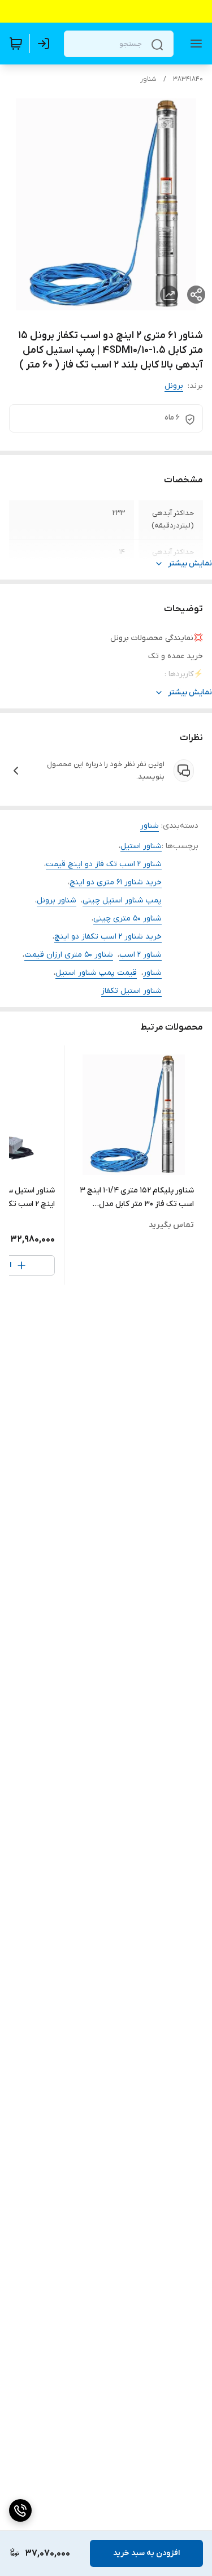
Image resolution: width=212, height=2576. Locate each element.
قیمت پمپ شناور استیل (96, 973)
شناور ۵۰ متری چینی (127, 919)
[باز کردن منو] (194, 44)
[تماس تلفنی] (20, 2510)
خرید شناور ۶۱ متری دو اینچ (116, 882)
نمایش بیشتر (190, 563)
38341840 (188, 79)
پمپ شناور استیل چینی (122, 900)
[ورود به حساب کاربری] (46, 44)
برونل (174, 386)
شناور (148, 79)
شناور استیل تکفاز (131, 991)
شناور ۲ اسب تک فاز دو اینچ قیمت (104, 864)
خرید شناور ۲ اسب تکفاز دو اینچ (108, 937)
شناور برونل (57, 900)
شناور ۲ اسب (140, 955)
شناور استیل (141, 846)
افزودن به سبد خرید (146, 2553)
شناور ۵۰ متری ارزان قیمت (69, 955)
